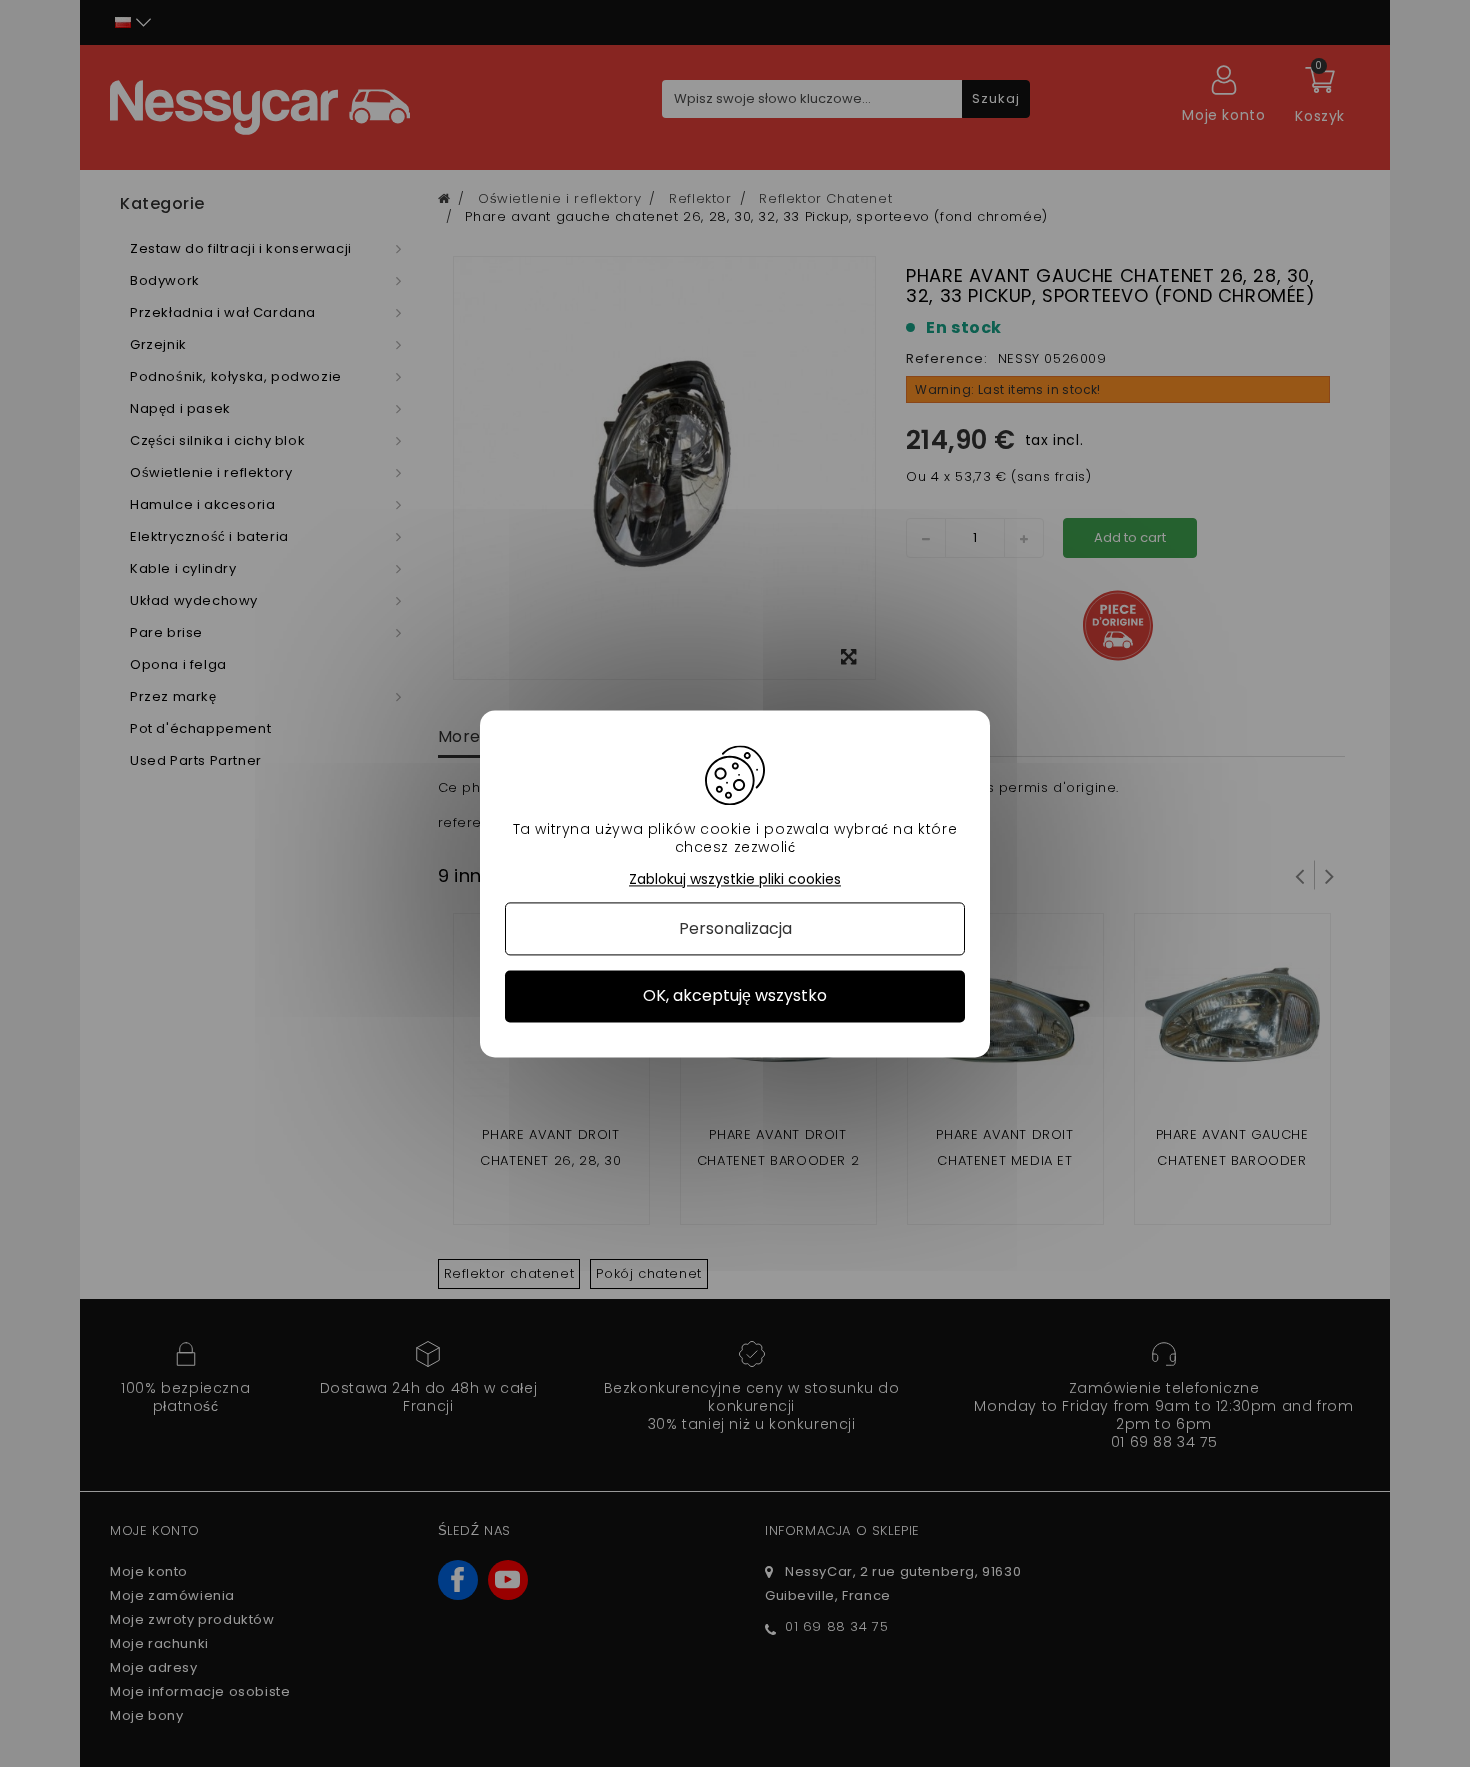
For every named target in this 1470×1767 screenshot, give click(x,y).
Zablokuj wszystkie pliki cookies (735, 879)
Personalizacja (735, 929)
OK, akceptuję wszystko (735, 996)
